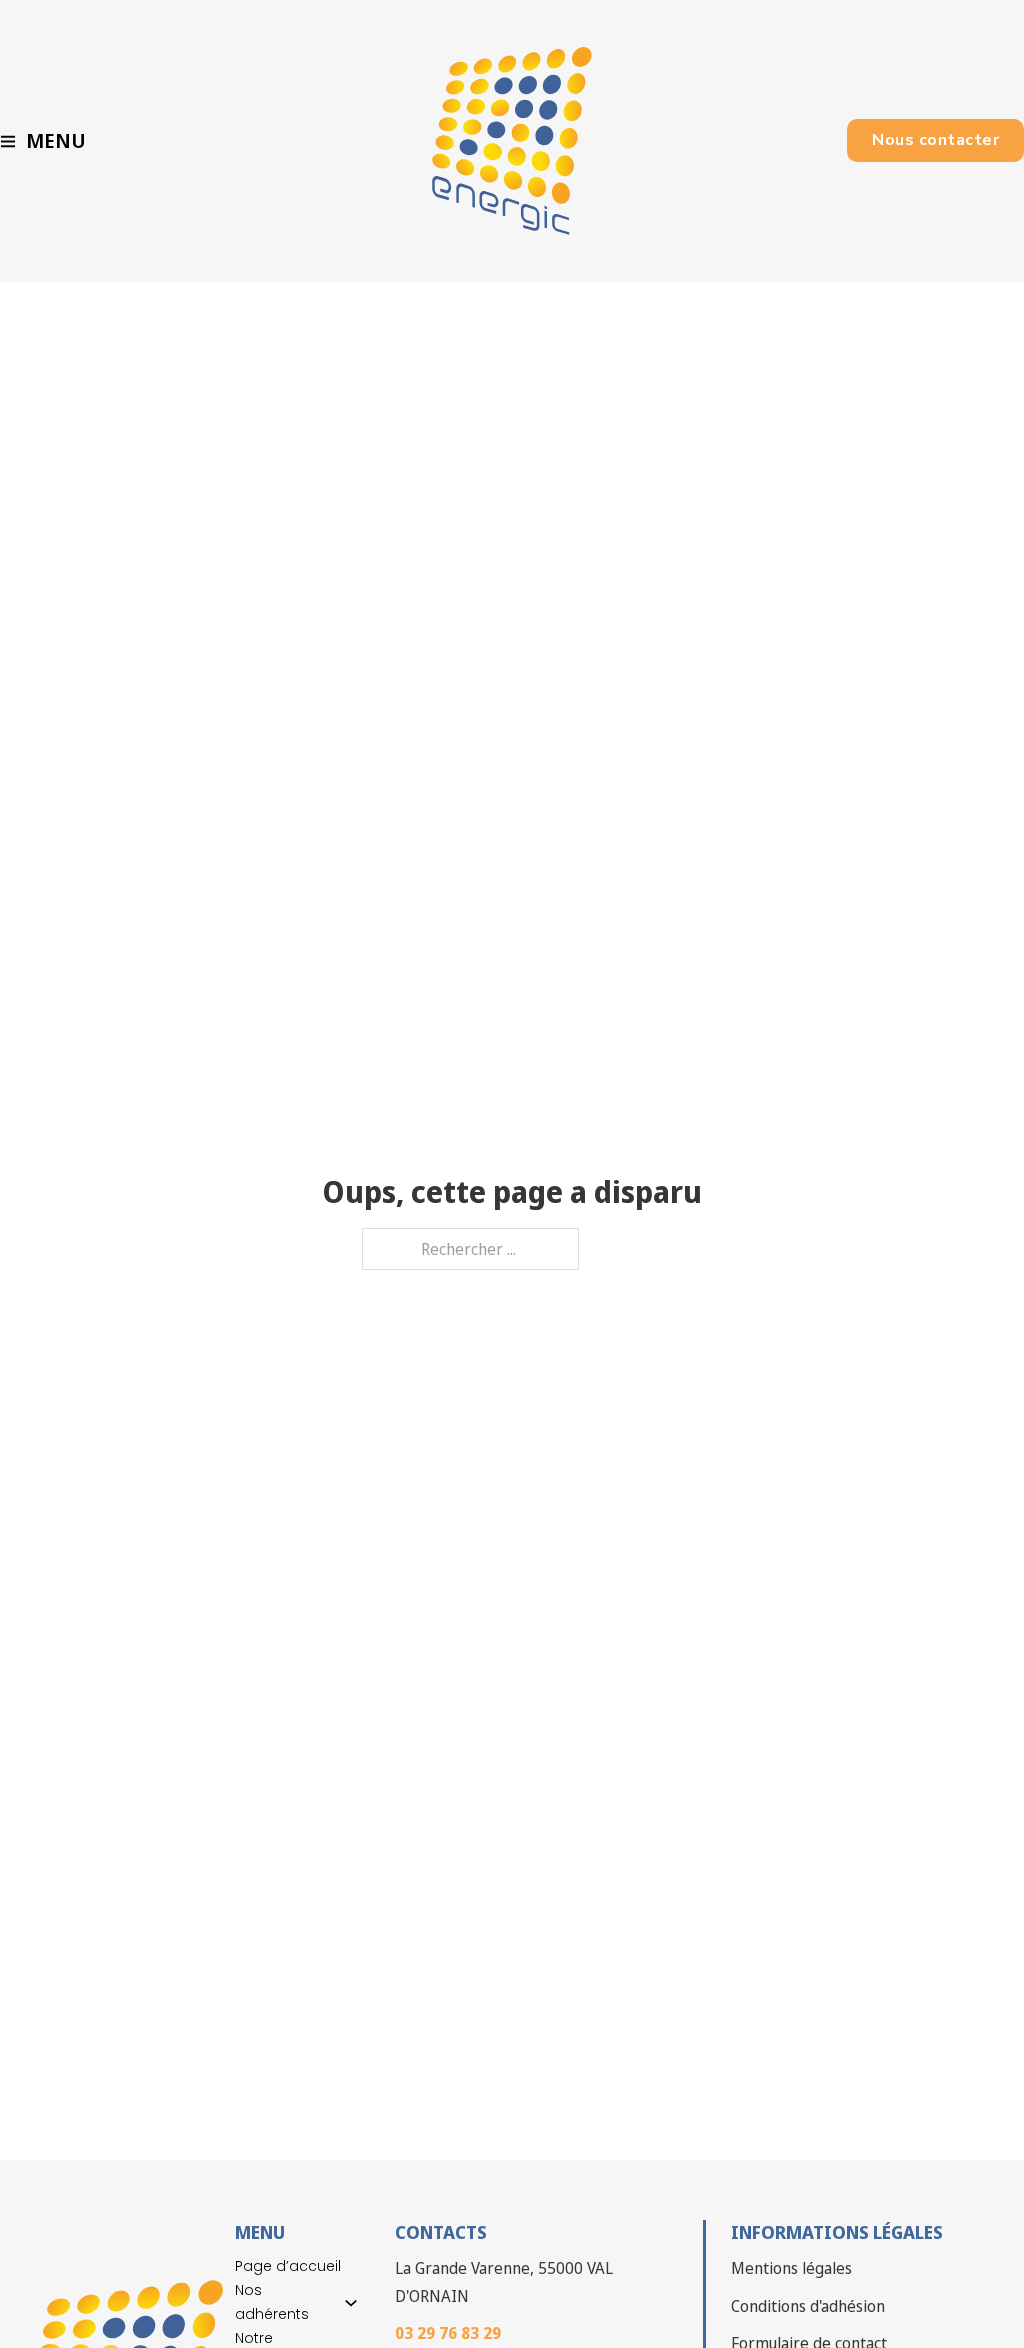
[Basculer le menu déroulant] (8, 141)
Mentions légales (791, 2268)
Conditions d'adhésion (808, 2306)
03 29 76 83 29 (448, 2333)
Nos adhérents (272, 2302)
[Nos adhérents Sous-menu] (351, 2303)
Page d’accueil (288, 2266)
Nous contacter (935, 140)
